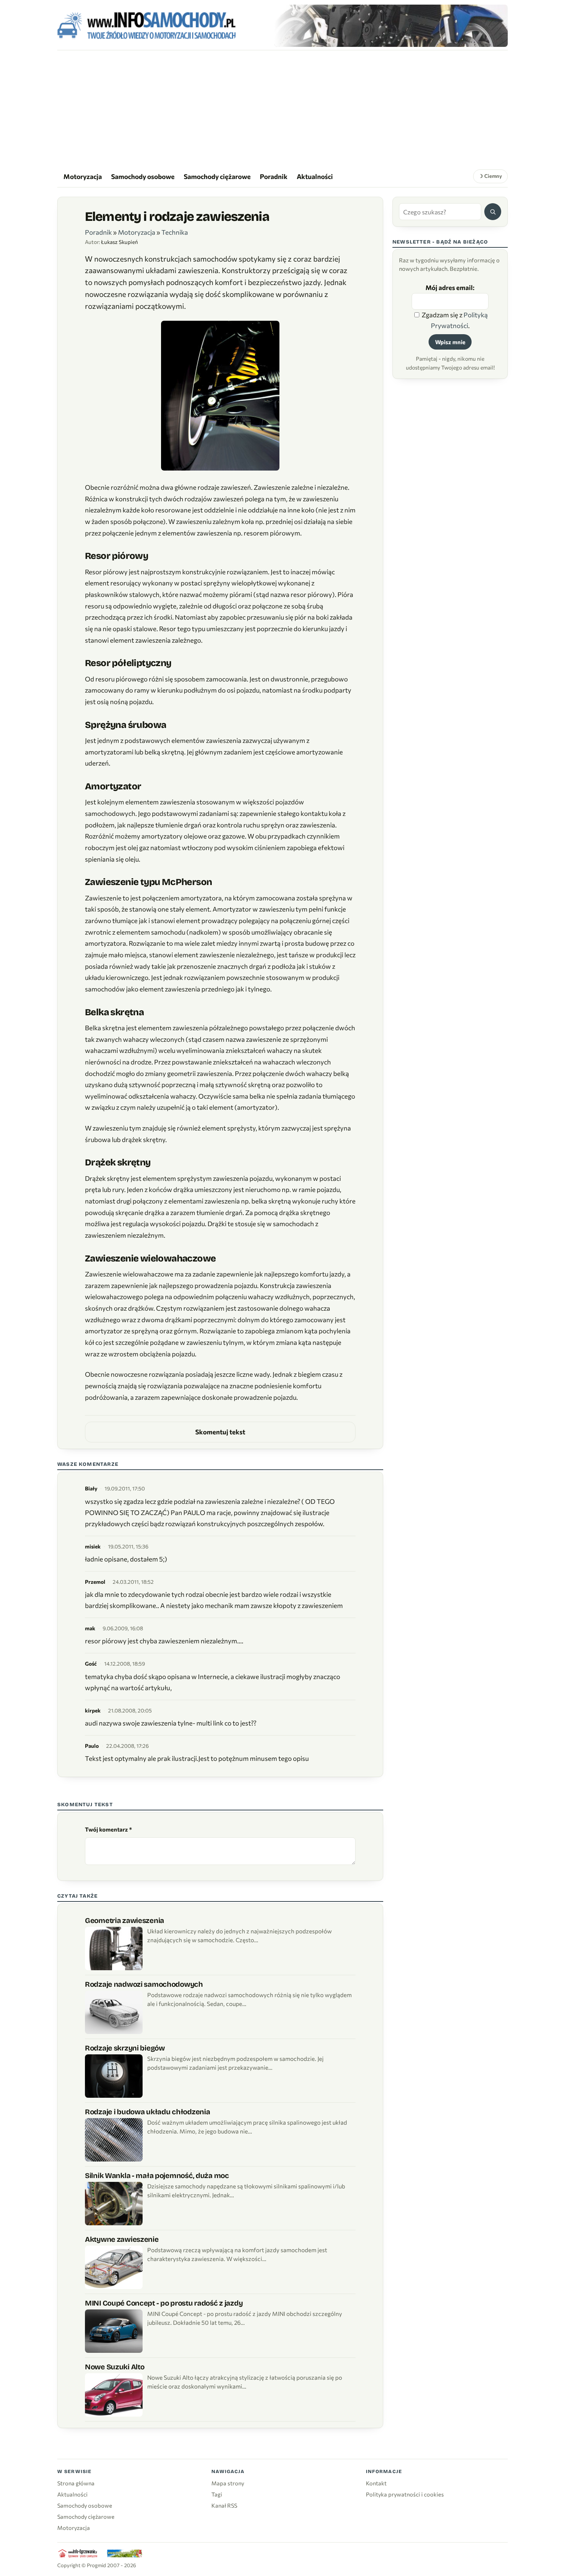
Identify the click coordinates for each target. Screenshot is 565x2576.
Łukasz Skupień (120, 242)
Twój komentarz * (108, 1829)
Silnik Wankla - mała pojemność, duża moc (157, 2176)
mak (90, 1628)
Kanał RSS (224, 2505)
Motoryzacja (83, 176)
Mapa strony (228, 2483)
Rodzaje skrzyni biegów (125, 2048)
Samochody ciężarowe (217, 176)
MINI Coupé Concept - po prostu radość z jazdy (164, 2303)
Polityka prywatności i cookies (405, 2494)
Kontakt (376, 2483)
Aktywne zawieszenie (122, 2239)
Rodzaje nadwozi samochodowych (144, 1984)
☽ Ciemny (490, 176)
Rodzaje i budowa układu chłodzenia (147, 2112)
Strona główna (76, 2483)
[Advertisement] (282, 108)
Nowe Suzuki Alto (115, 2367)
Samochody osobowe (143, 176)
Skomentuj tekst (220, 1432)
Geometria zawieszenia (125, 1920)
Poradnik (274, 176)
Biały (91, 1488)
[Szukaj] (493, 212)
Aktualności (315, 176)
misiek (93, 1546)
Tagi (217, 2494)
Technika (175, 232)
